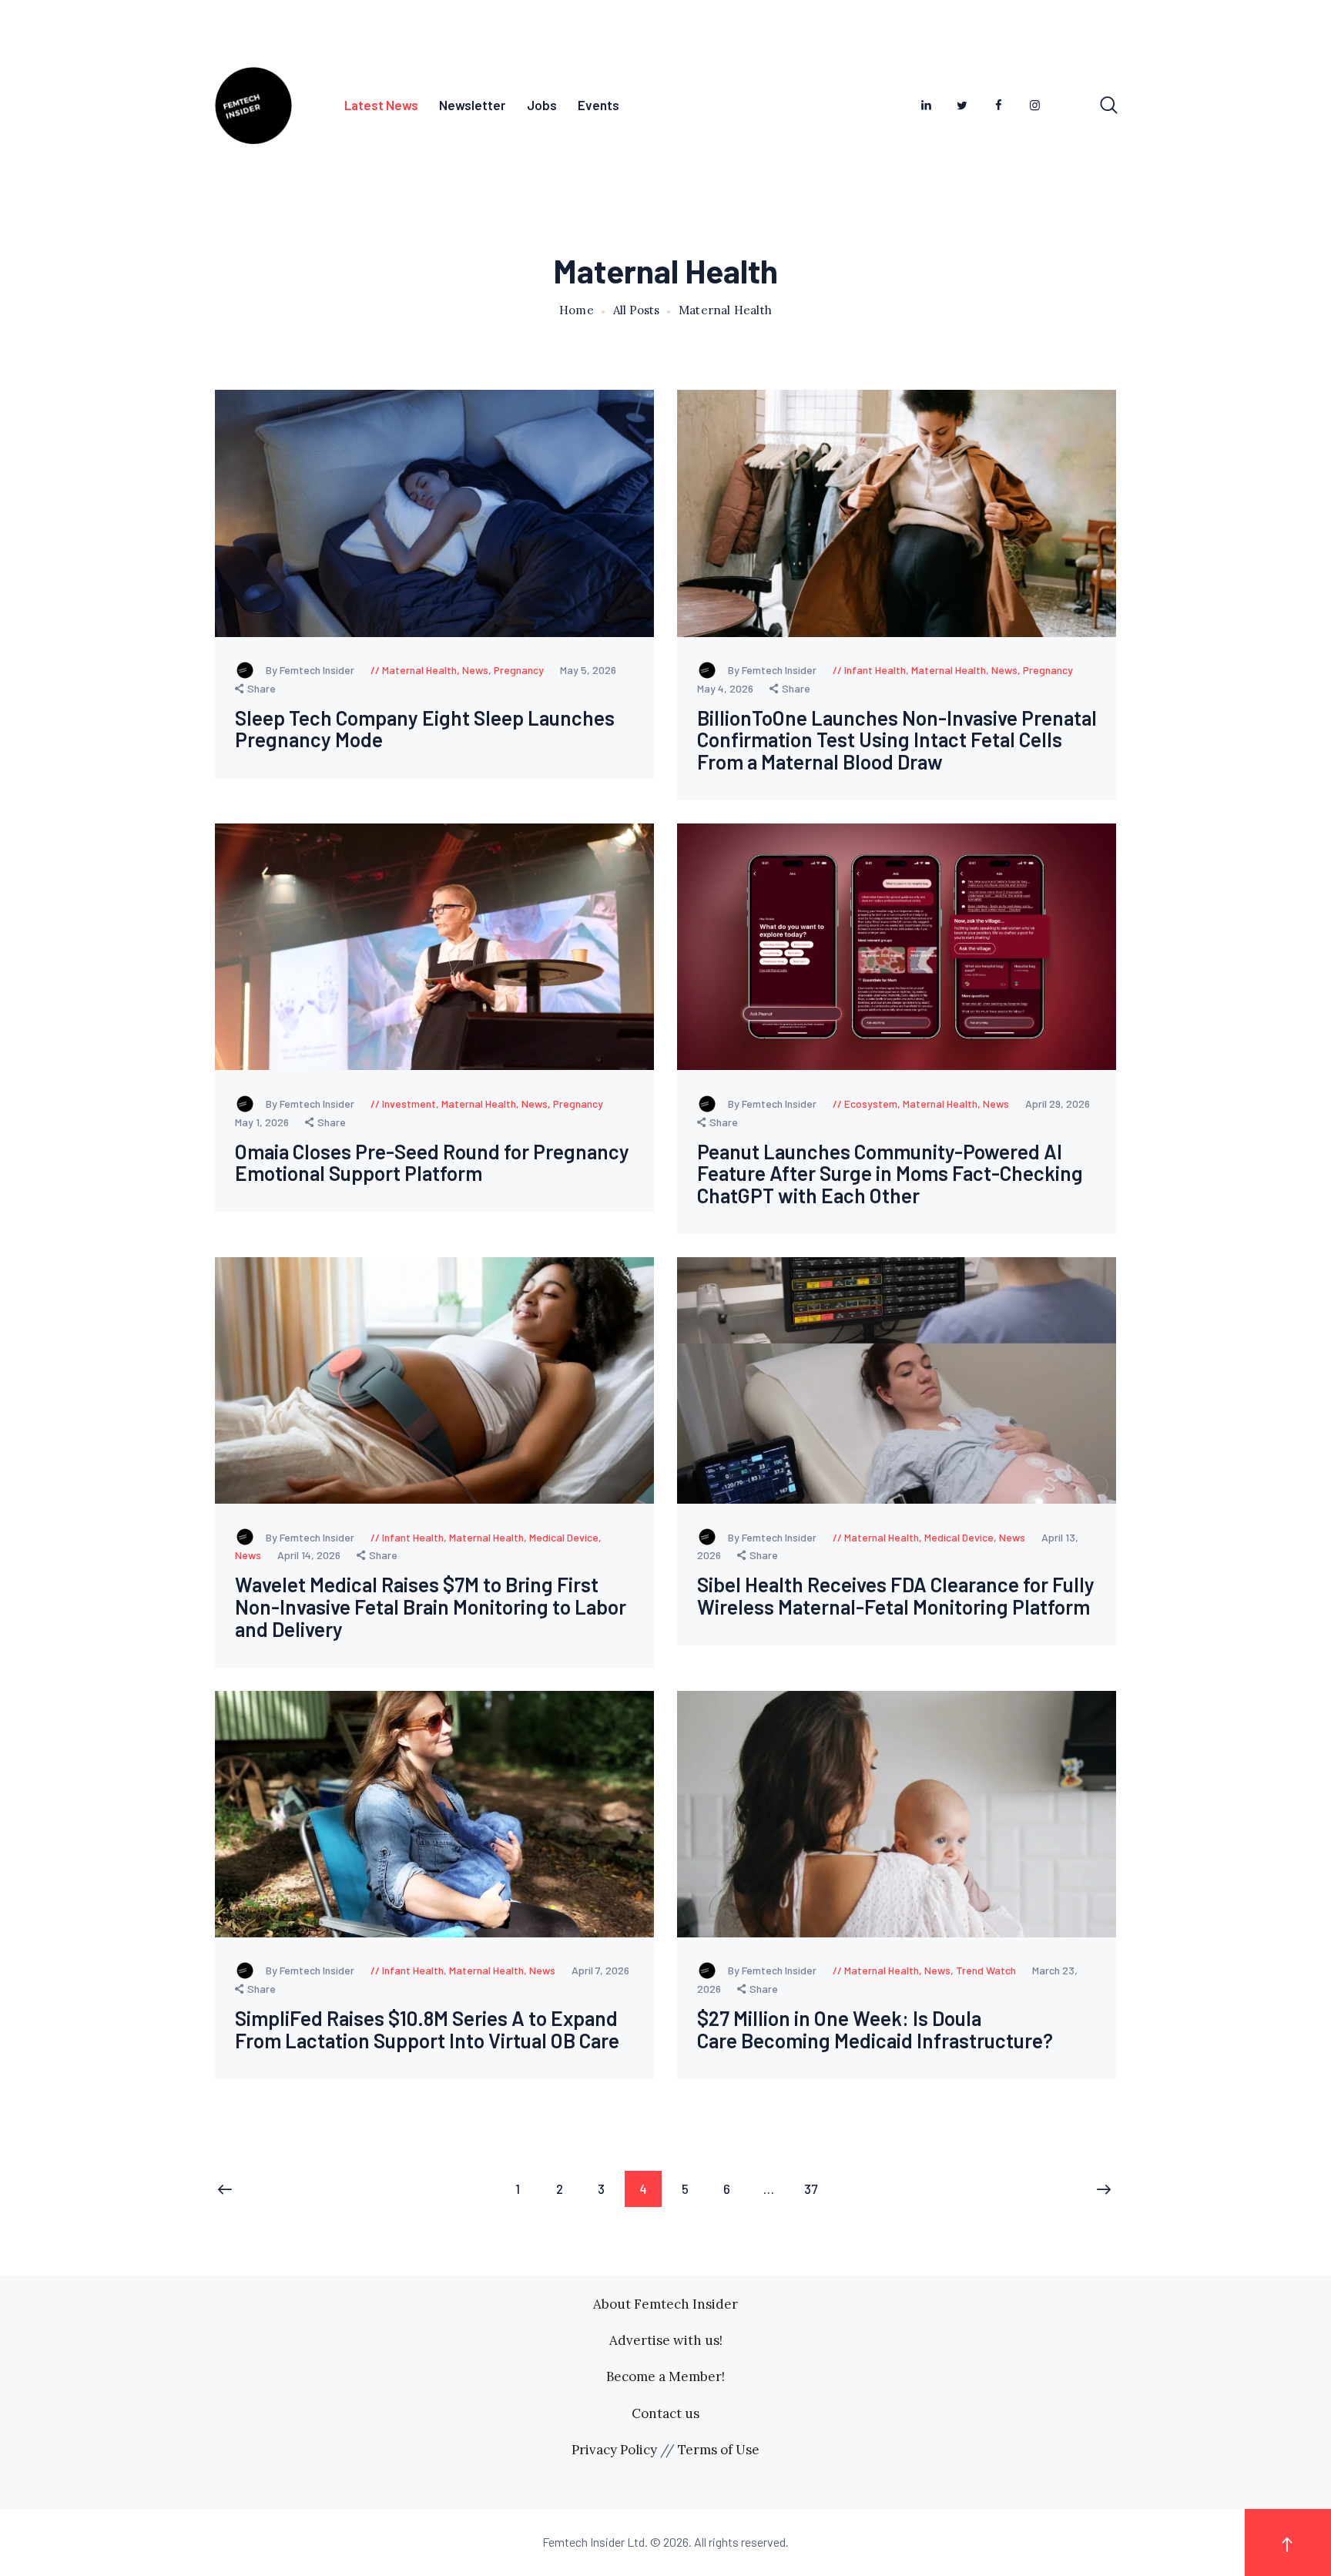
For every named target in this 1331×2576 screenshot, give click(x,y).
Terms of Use (719, 2450)
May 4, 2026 (726, 688)
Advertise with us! (666, 2340)
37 (817, 2189)
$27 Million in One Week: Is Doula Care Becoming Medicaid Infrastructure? (875, 2029)
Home (577, 310)
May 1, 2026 (263, 1122)
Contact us (665, 2413)
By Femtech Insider (311, 670)
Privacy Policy (614, 2450)
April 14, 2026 (310, 1555)
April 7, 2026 (600, 1970)
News (475, 670)
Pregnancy (519, 670)
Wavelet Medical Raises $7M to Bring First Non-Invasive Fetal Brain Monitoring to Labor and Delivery (431, 1607)
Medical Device (564, 1537)
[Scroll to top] (1288, 2542)
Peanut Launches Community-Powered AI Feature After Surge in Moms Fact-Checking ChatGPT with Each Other (890, 1174)
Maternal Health (419, 670)
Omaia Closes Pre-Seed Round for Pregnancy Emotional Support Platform (432, 1163)
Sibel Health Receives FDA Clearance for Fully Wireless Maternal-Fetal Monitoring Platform (896, 1596)
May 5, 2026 (588, 670)
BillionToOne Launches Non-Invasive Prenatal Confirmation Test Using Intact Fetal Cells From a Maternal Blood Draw (897, 740)
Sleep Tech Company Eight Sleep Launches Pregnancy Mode (425, 729)
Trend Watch (986, 1970)
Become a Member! (665, 2376)
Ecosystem (871, 1104)
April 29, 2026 (1058, 1104)
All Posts (636, 310)
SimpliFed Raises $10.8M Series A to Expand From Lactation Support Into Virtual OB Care (427, 2029)
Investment (409, 1104)
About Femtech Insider (665, 2304)
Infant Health (875, 670)
